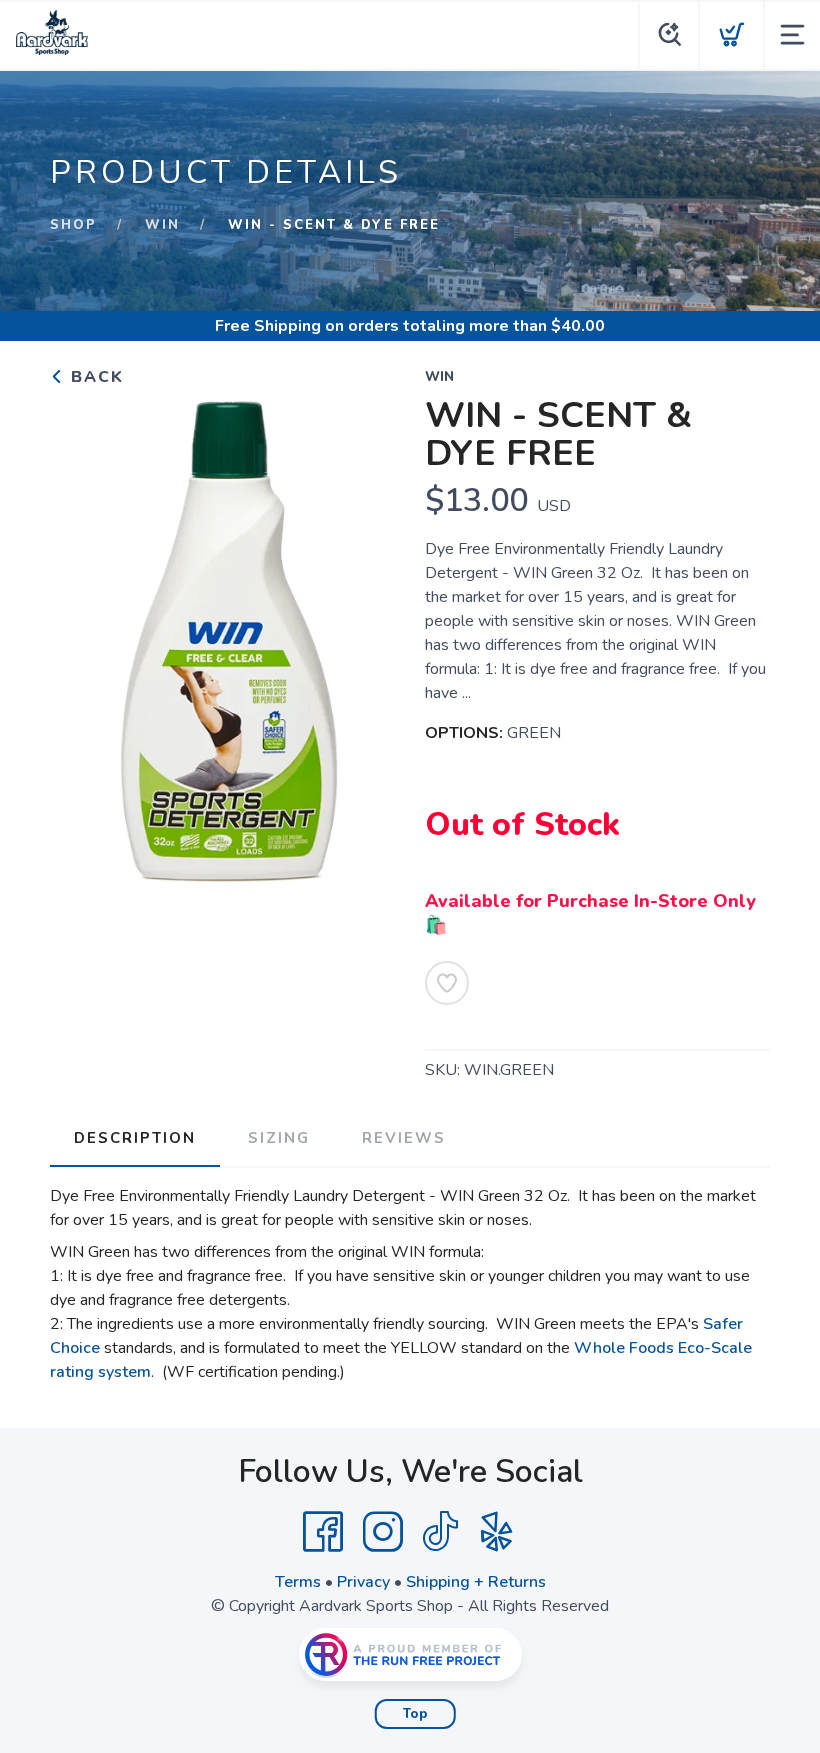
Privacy (363, 1582)
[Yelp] (497, 1532)
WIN (162, 225)
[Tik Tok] (440, 1532)
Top (415, 1714)
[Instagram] (383, 1532)
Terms (298, 1582)
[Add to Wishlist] (447, 983)
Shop (73, 225)
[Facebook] (323, 1532)
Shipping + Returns (476, 1582)
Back (94, 377)
